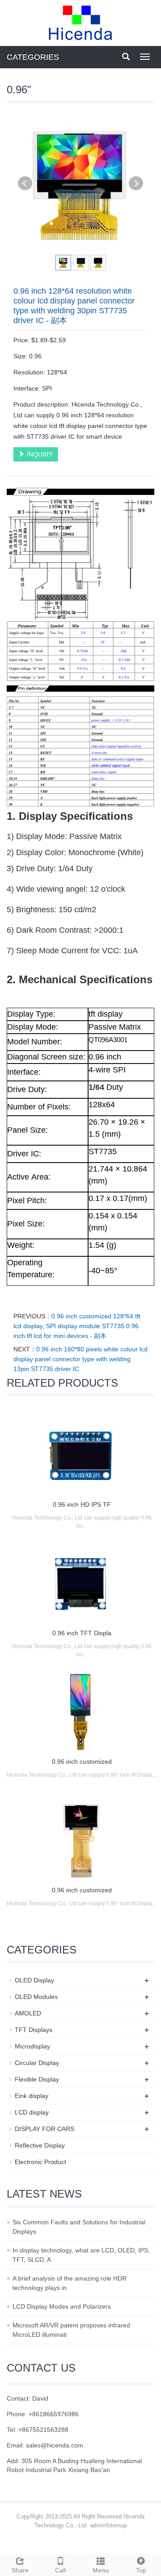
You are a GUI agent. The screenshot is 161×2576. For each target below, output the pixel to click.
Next (136, 183)
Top (141, 2570)
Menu (101, 2570)
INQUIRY (39, 454)
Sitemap (116, 2525)
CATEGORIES (33, 57)
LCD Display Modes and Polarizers (62, 2306)
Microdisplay (32, 2046)
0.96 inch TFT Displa (82, 1633)
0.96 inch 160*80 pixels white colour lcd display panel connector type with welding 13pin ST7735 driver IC (80, 1359)
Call (60, 2570)
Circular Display (37, 2063)
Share (20, 2570)
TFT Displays (34, 2030)
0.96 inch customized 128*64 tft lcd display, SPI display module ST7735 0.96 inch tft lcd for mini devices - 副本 (77, 1326)
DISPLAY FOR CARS (44, 2129)
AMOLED (28, 2013)
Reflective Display (40, 2145)
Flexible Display (37, 2079)
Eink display (32, 2096)
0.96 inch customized (82, 1762)
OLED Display (34, 1980)
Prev (25, 183)
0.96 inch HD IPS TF (82, 1504)
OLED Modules (36, 1997)
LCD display (32, 2112)
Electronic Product (40, 2162)
